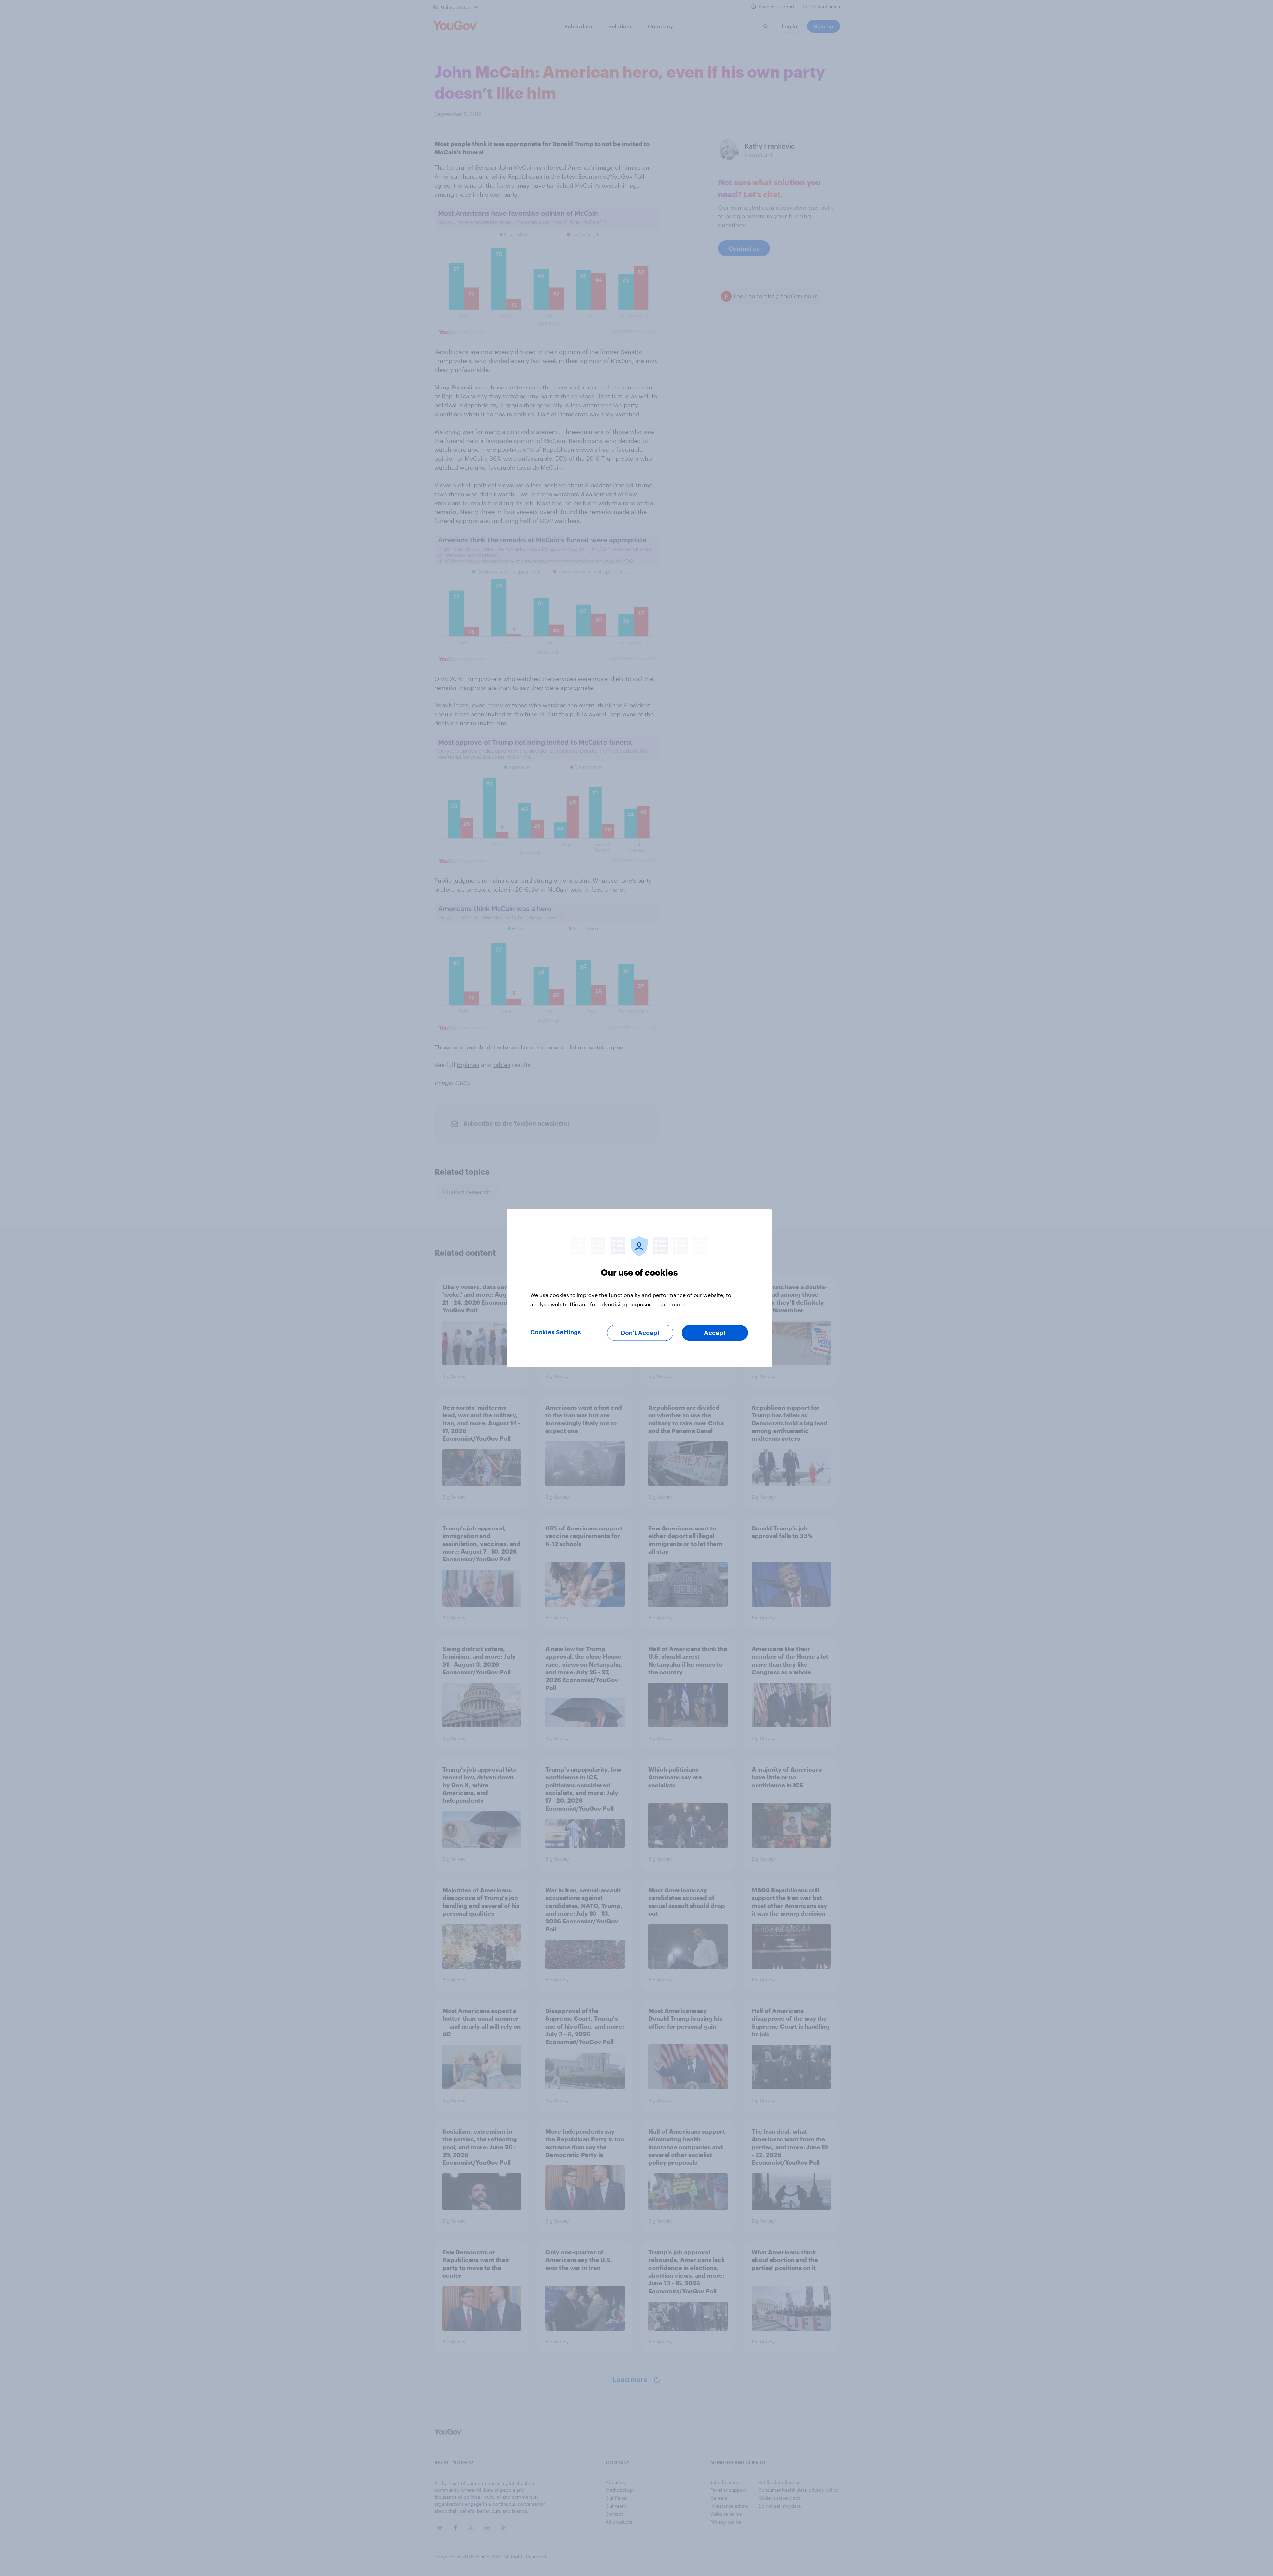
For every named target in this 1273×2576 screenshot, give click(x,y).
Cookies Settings (556, 1332)
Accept (715, 1333)
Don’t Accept (640, 1333)
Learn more (671, 1304)
